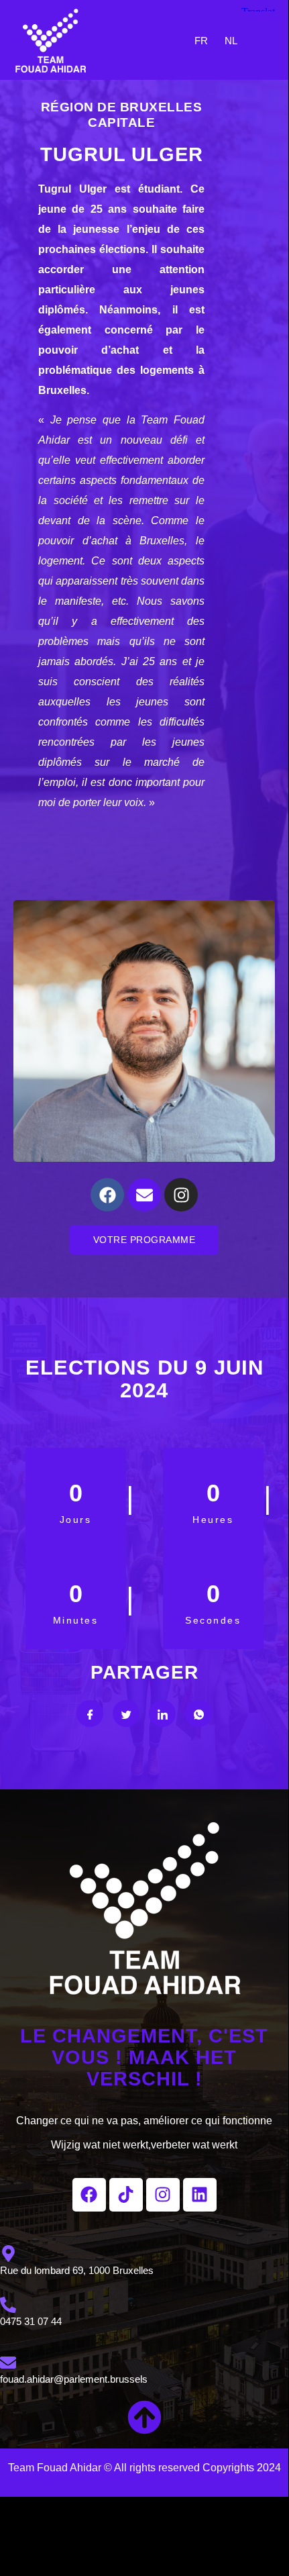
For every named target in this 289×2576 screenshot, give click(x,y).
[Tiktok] (126, 2195)
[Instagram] (181, 1195)
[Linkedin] (200, 2195)
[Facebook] (107, 1195)
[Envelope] (144, 1195)
